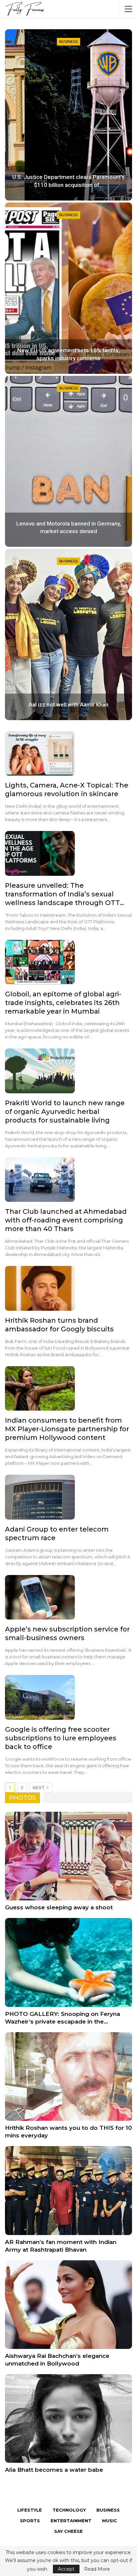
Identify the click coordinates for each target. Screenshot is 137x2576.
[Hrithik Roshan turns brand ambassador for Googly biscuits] (40, 1288)
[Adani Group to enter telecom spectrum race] (40, 1497)
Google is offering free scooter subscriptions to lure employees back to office (61, 1738)
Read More (97, 2569)
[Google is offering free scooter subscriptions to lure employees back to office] (40, 1697)
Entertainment (71, 2521)
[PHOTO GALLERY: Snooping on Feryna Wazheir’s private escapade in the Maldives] (68, 1962)
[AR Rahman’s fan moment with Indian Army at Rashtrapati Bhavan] (68, 2190)
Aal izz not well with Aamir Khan (68, 705)
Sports (30, 2521)
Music (110, 2521)
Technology (69, 2510)
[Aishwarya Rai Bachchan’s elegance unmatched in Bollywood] (68, 2305)
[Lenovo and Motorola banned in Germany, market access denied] (68, 461)
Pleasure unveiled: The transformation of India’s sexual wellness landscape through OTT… (65, 894)
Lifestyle (30, 2510)
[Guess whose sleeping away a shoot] (68, 1856)
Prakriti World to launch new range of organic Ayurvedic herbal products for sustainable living (65, 1112)
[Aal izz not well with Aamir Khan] (68, 634)
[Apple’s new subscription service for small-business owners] (40, 1597)
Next (39, 1788)
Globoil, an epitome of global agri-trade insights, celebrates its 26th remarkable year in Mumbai (63, 1003)
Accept (66, 2569)
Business (68, 42)
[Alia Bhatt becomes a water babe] (68, 2418)
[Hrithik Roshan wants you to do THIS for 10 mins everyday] (68, 2077)
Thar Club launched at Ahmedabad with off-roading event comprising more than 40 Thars (66, 1220)
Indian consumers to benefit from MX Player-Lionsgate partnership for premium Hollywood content (67, 1429)
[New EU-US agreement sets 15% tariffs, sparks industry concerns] (68, 288)
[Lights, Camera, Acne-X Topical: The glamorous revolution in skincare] (40, 753)
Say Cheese (68, 2531)
